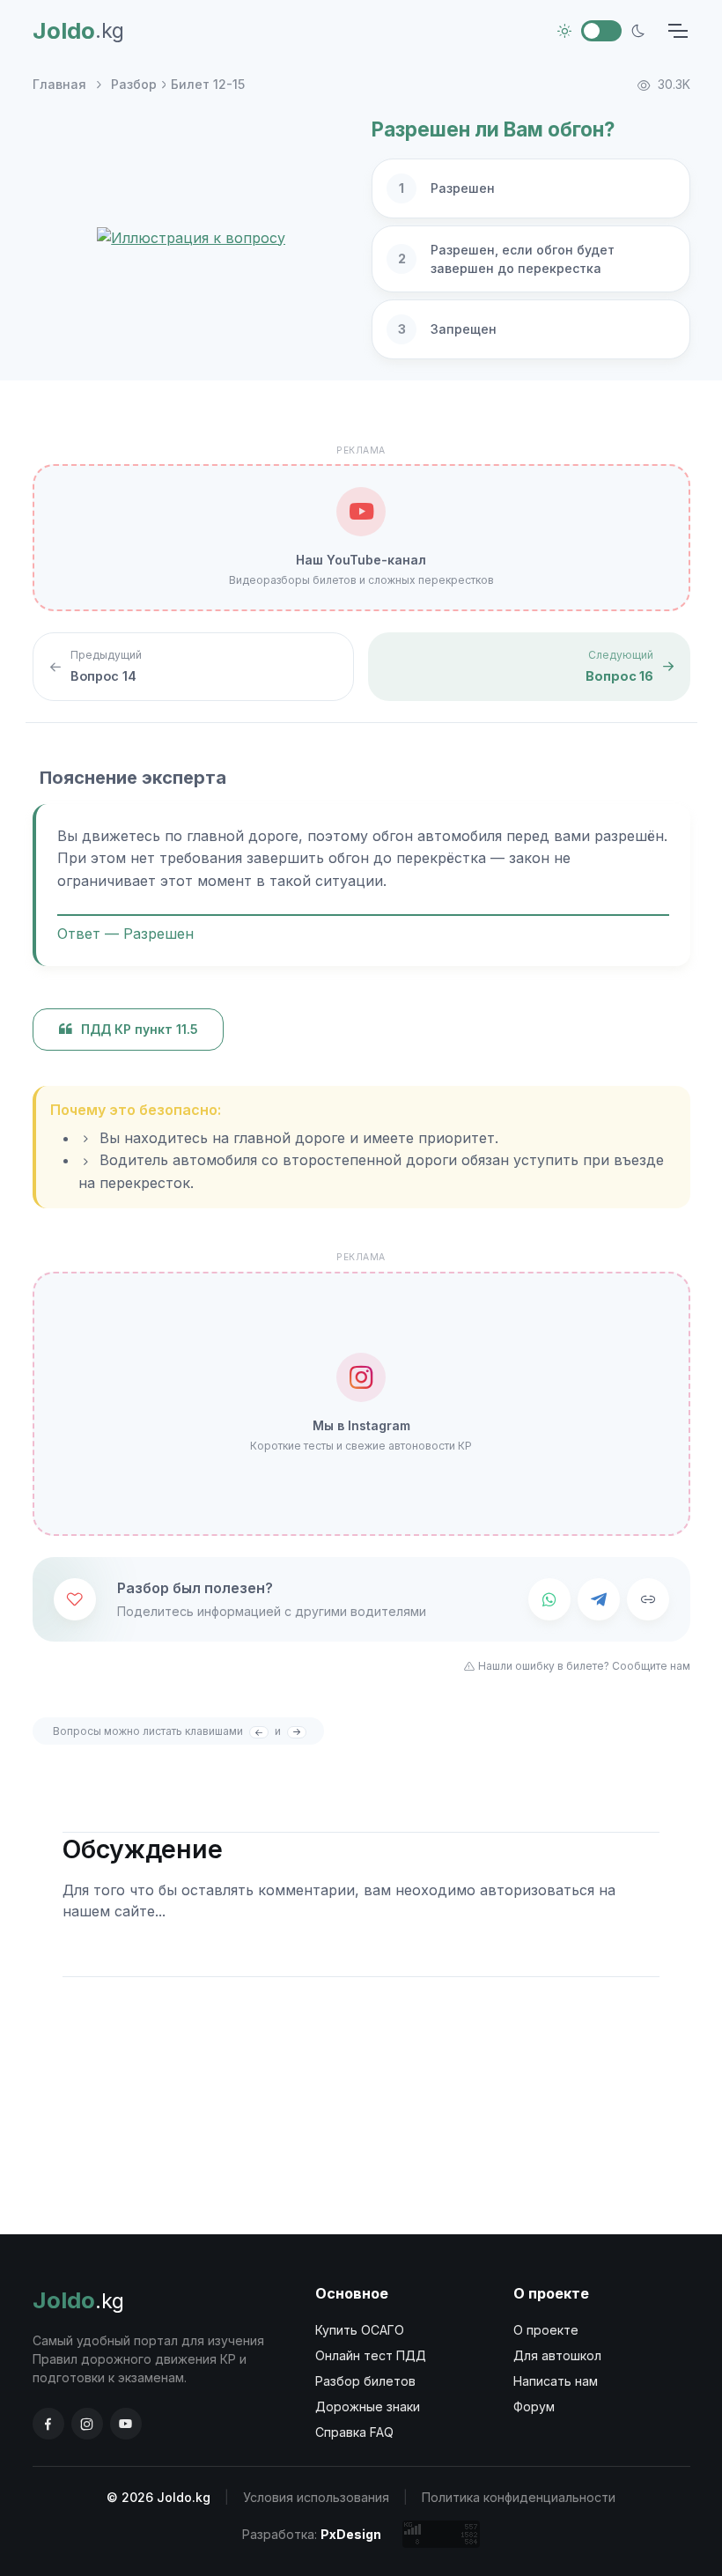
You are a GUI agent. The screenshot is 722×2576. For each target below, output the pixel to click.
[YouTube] (126, 2424)
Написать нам (556, 2381)
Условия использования (316, 2497)
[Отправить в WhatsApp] (549, 1599)
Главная (59, 84)
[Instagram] (87, 2424)
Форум (534, 2406)
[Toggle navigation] (677, 31)
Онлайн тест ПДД (371, 2355)
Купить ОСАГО (360, 2330)
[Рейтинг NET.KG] (441, 2534)
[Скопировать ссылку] (648, 1599)
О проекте (546, 2330)
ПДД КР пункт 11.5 (140, 1029)
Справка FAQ (354, 2432)
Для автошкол (557, 2355)
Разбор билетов (365, 2381)
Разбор (134, 84)
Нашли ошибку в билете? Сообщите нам (584, 1666)
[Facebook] (48, 2424)
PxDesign (351, 2534)
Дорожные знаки (368, 2406)
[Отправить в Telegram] (599, 1599)
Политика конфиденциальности (519, 2497)
